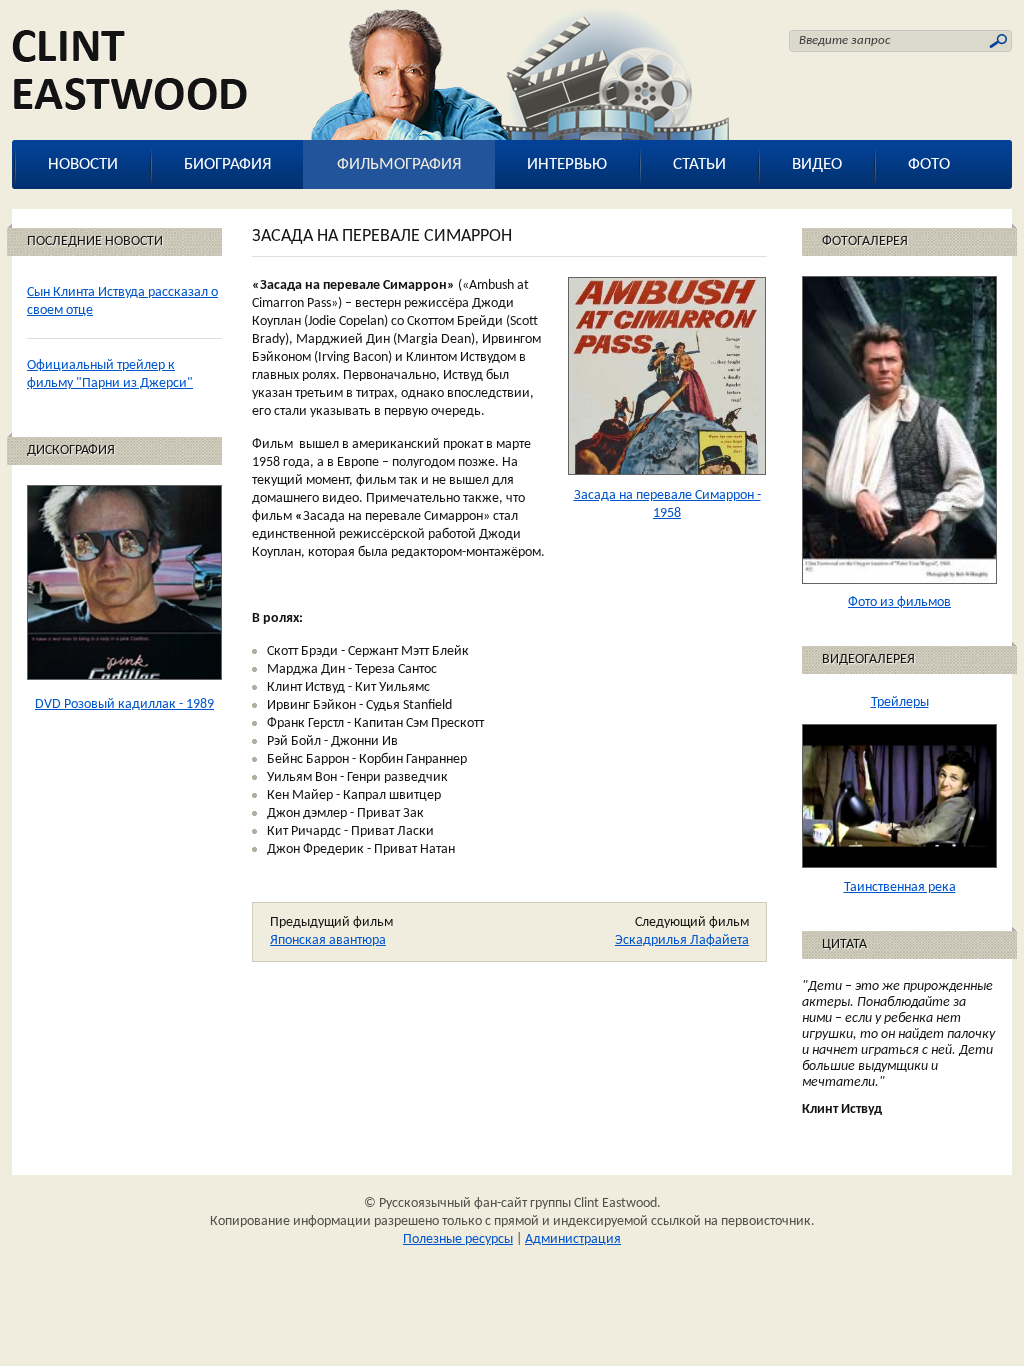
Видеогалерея (868, 659)
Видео (817, 164)
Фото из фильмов (899, 602)
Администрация (573, 1239)
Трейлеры (900, 702)
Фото (929, 164)
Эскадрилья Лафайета (682, 940)
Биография (227, 164)
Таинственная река (900, 887)
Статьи (699, 164)
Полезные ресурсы (458, 1239)
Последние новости (95, 241)
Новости (83, 164)
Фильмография (399, 164)
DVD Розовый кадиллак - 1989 (124, 704)
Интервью (567, 164)
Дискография (71, 450)
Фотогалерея (865, 241)
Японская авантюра (328, 940)
